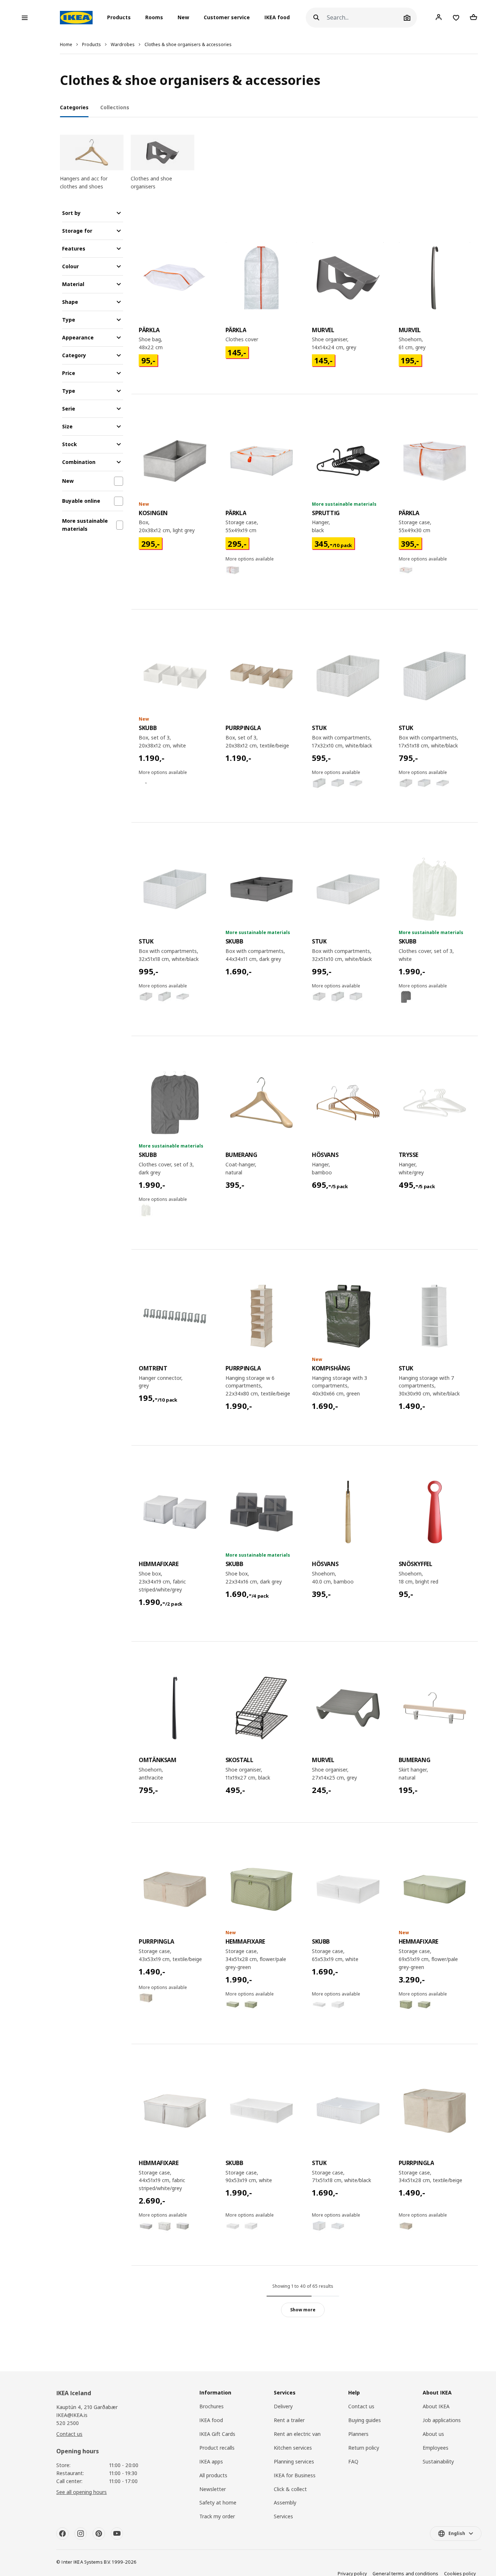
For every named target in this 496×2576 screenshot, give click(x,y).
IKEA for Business (295, 2475)
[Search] (316, 18)
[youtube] (117, 2534)
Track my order (217, 2516)
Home (66, 44)
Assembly (285, 2502)
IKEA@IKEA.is (72, 2415)
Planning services (294, 2461)
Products (92, 44)
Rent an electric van (297, 2434)
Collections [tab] (115, 107)
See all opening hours (82, 2492)
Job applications (442, 2420)
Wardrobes (123, 44)
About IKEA (436, 2406)
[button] (121, 18)
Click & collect (290, 2489)
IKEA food (277, 18)
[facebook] (62, 2534)
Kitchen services (293, 2448)
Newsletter (213, 2489)
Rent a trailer (289, 2420)
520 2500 (68, 2423)
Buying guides (365, 2420)
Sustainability (438, 2461)
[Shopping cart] (473, 17)
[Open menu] (25, 18)
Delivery (283, 2406)
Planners (358, 2434)
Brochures (212, 2406)
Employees (436, 2448)
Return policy (364, 2448)
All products (213, 2475)
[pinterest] (99, 2534)
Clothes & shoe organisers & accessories (188, 44)
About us (433, 2434)
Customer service (227, 18)
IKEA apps (211, 2461)
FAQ (353, 2461)
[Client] (439, 17)
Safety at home (218, 2502)
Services (283, 2516)
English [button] (457, 2533)
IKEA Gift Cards (217, 2434)
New (183, 18)
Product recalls (217, 2448)
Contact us (69, 2434)
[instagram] (81, 2534)
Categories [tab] (74, 107)
